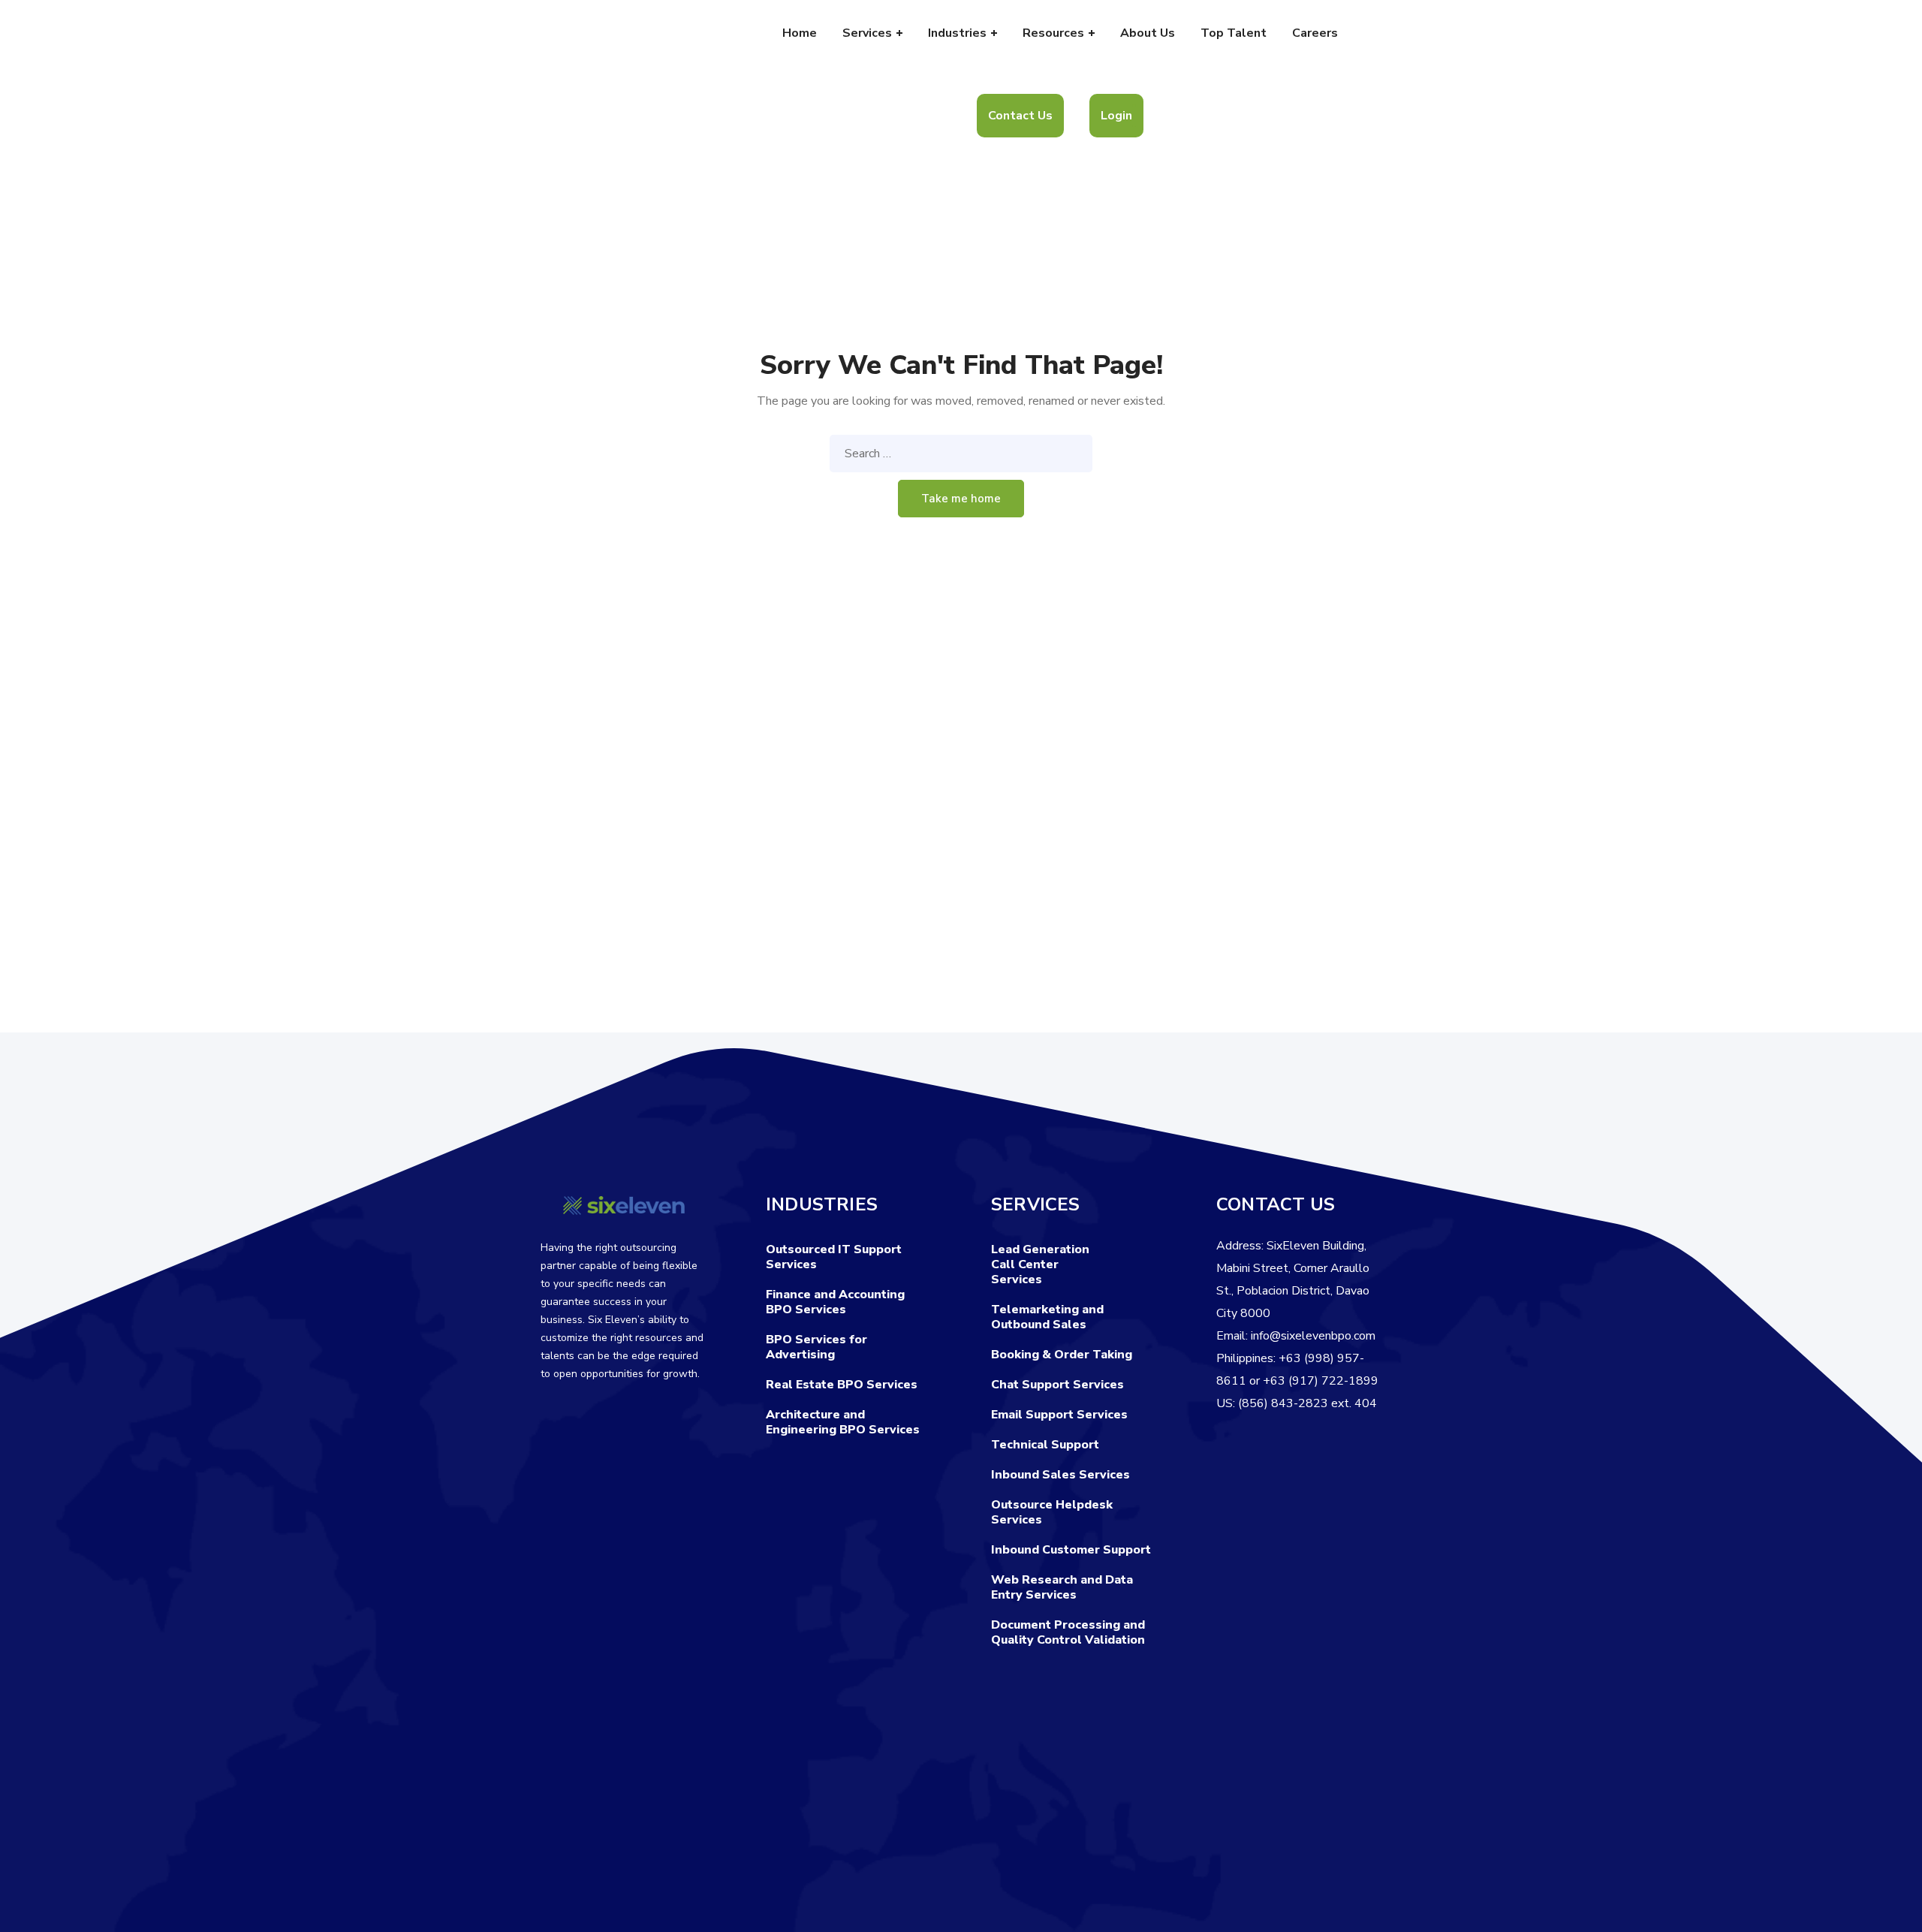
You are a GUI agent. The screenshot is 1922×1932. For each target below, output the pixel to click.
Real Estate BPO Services (842, 1385)
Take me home (961, 499)
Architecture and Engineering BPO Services (843, 1422)
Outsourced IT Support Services (834, 1257)
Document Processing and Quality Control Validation (1068, 1632)
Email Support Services (1059, 1415)
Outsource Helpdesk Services (1052, 1512)
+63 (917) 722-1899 (1321, 1381)
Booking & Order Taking (1062, 1355)
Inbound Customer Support (1071, 1550)
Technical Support (1045, 1445)
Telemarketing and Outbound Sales (1047, 1317)
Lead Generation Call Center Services (1040, 1264)
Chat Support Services (1057, 1385)
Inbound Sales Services (1060, 1475)
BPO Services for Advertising (816, 1347)
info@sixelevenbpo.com (1313, 1336)
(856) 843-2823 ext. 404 (1307, 1403)
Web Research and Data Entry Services (1062, 1587)
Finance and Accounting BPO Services (835, 1302)
